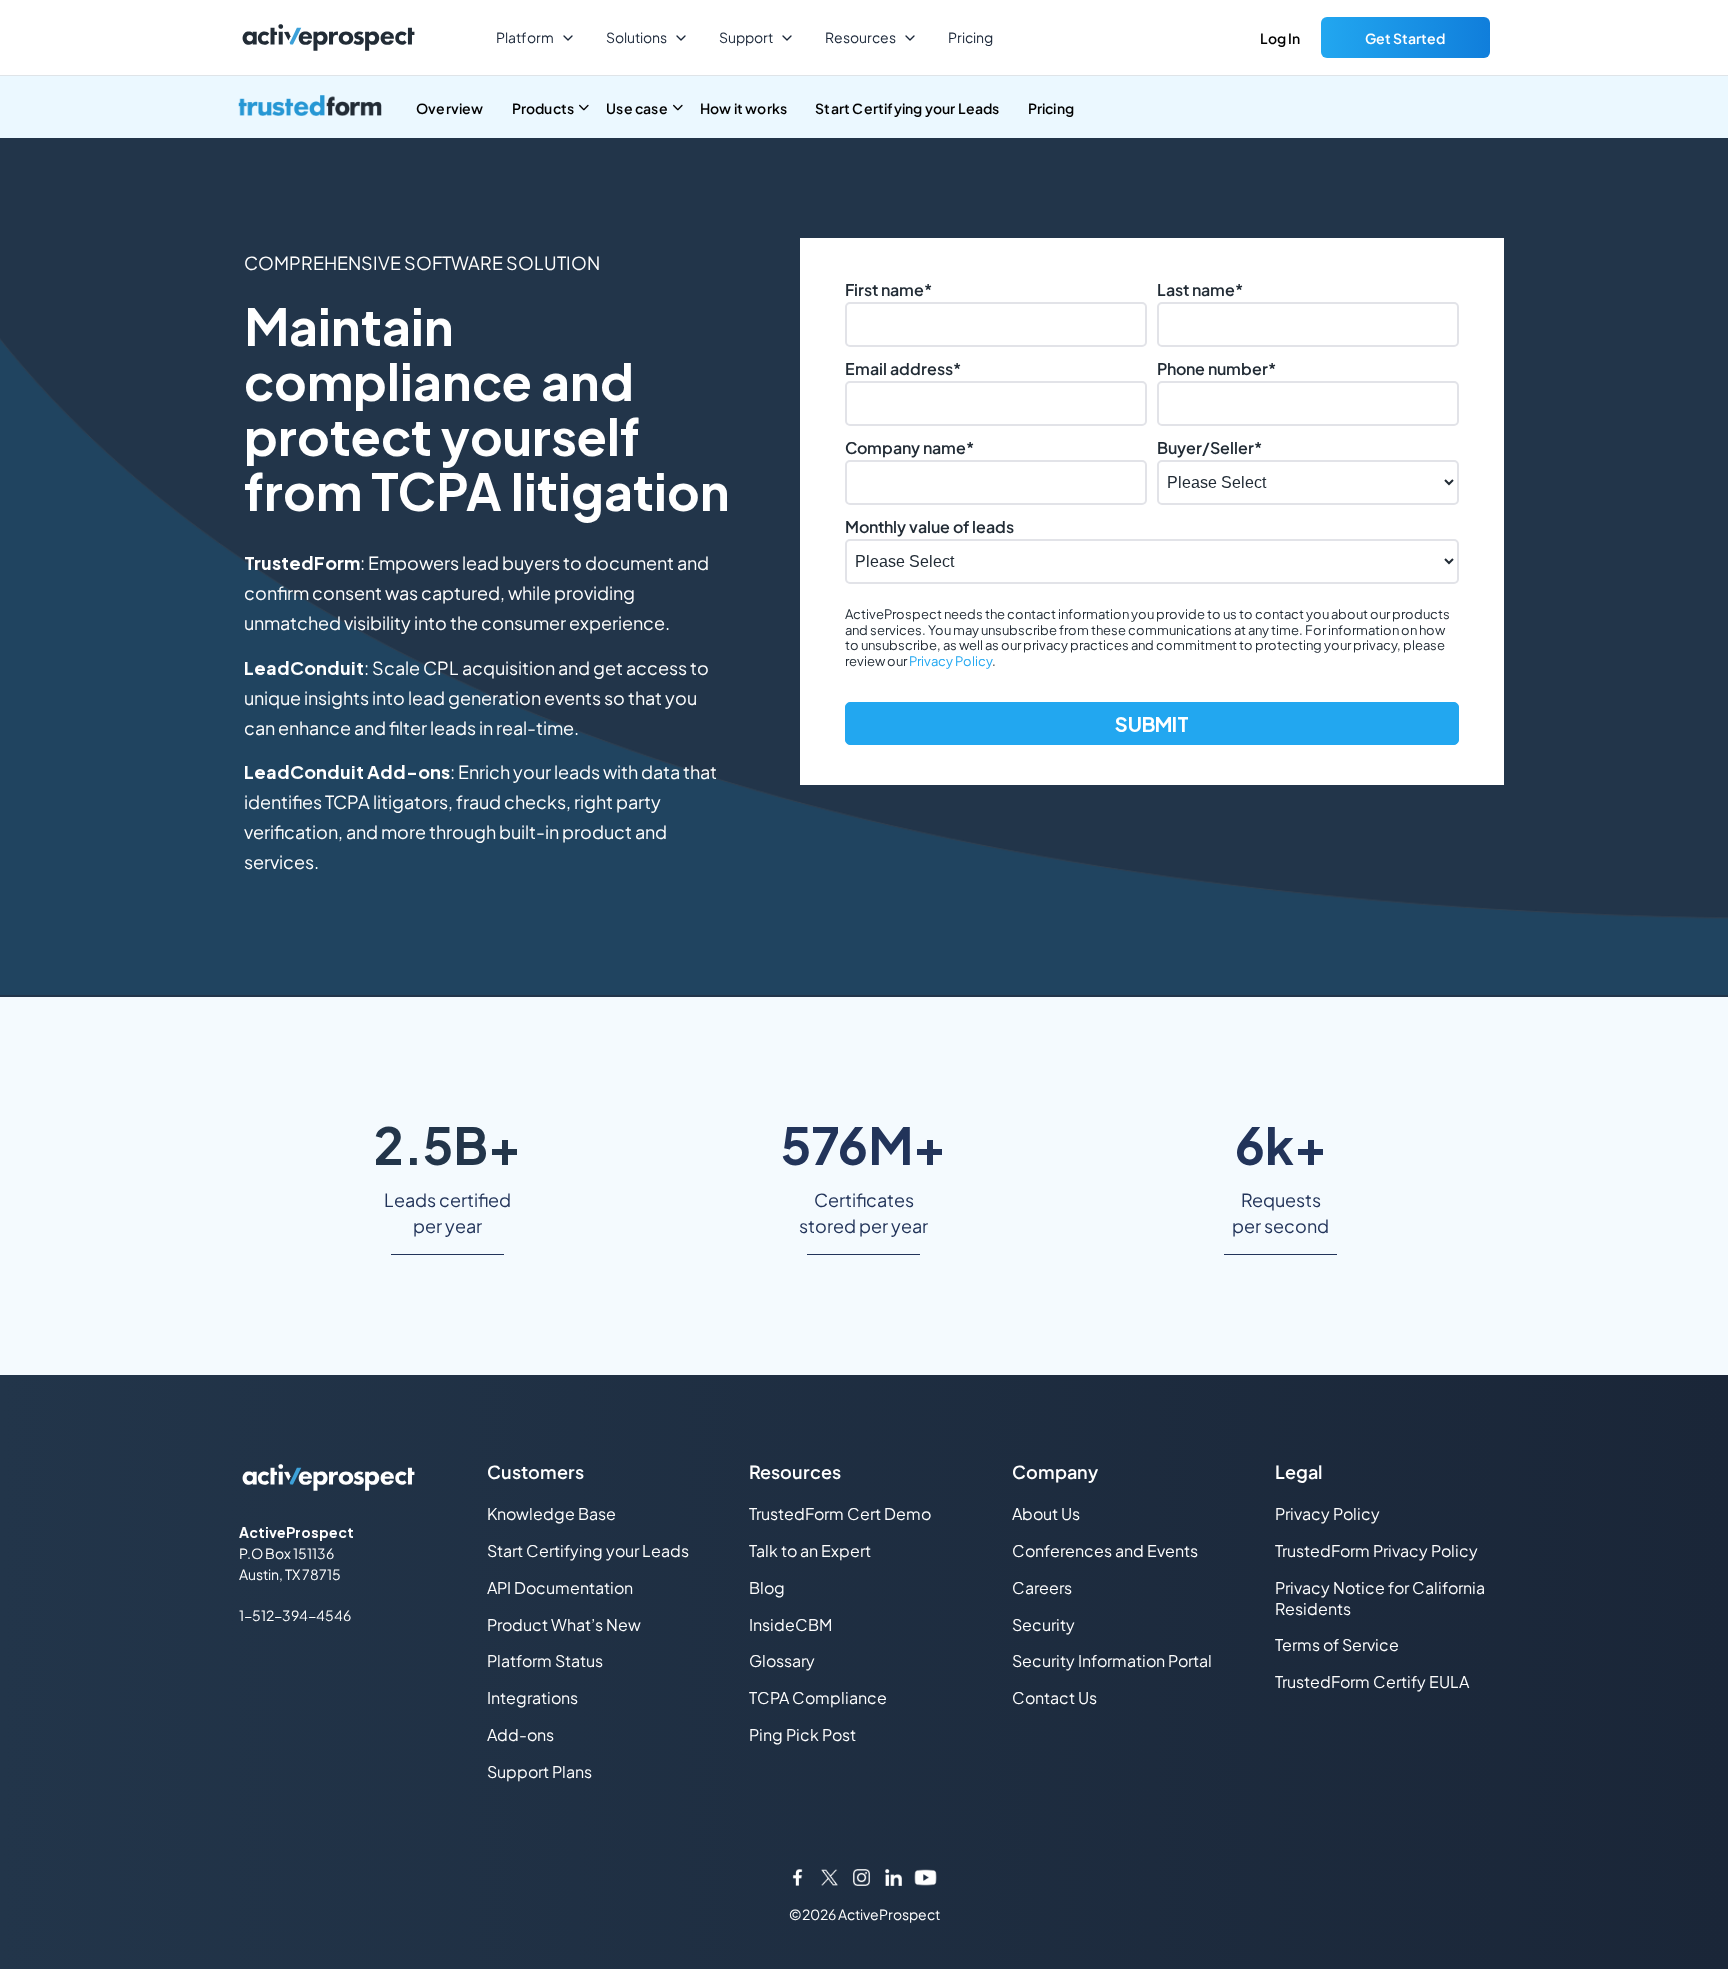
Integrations (532, 1697)
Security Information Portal (1112, 1660)
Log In (1280, 38)
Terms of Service (1337, 1644)
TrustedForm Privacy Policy (1376, 1550)
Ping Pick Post (802, 1734)
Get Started (1405, 38)
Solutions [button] (636, 37)
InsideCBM (790, 1624)
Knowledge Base (551, 1513)
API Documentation (560, 1587)
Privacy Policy (950, 661)
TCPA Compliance (818, 1697)
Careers (1042, 1587)
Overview (450, 108)
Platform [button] (525, 37)
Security (1043, 1624)
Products (543, 108)
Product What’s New (564, 1624)
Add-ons (520, 1734)
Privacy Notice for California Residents (1380, 1598)
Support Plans (539, 1771)
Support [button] (746, 37)
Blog (767, 1587)
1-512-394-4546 (295, 1615)
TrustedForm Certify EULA (1372, 1681)
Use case (637, 108)
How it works (743, 108)
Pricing (970, 37)
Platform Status (545, 1660)
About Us (1046, 1513)
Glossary (782, 1660)
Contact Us (1054, 1697)
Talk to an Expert (810, 1550)
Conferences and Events (1105, 1550)
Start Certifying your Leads (907, 108)
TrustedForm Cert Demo (840, 1513)
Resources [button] (860, 37)
